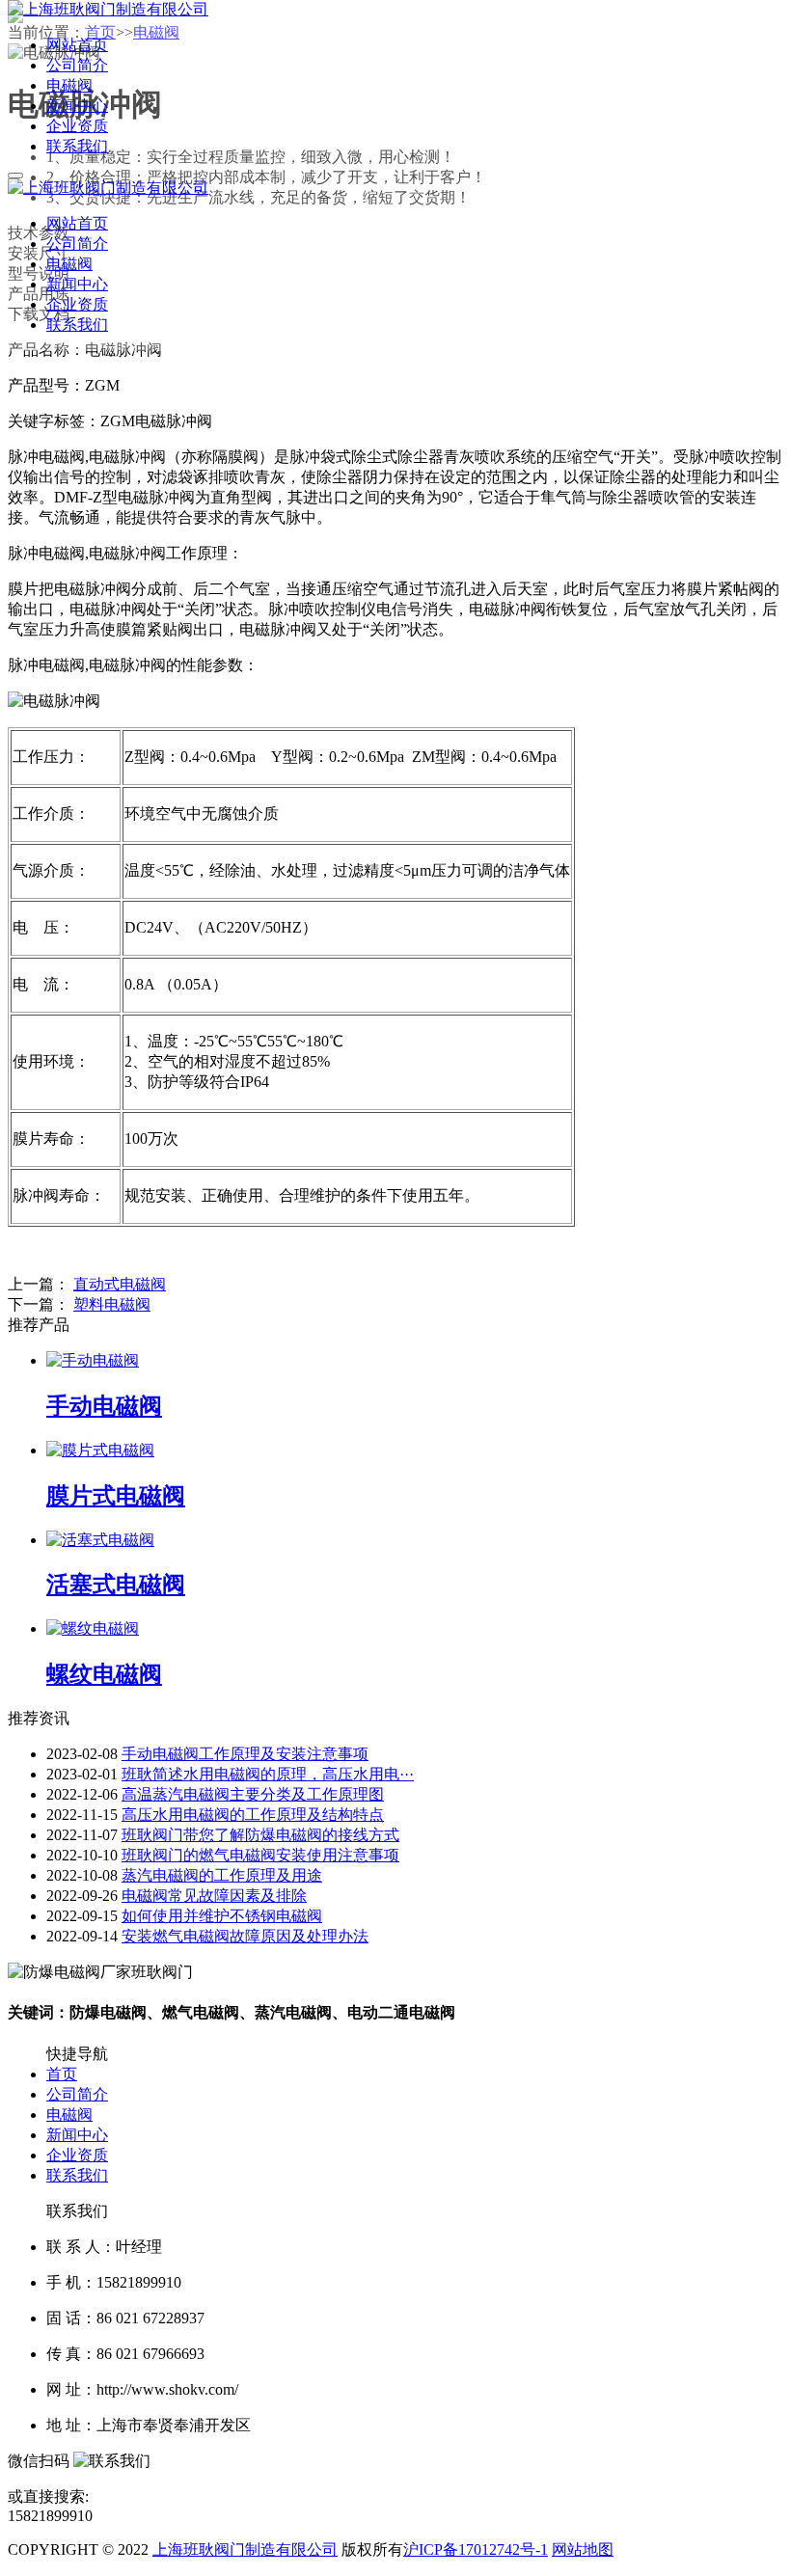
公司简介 (77, 2094)
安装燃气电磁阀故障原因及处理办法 (245, 1936)
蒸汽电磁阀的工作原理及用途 (222, 1875)
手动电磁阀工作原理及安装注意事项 (245, 1754)
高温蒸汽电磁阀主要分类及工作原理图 (253, 1794)
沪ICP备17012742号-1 (476, 2549)
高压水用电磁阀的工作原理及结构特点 (253, 1815)
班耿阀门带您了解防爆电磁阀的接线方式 (260, 1835)
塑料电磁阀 (112, 1304)
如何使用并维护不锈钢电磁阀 (222, 1916)
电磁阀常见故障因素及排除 (214, 1896)
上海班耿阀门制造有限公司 (245, 2549)
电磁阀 (69, 2115)
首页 (62, 2074)
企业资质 (77, 2155)
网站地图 (583, 2549)
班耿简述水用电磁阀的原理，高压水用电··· (268, 1774)
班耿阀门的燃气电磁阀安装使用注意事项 (260, 1855)
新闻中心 (77, 2135)
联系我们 (77, 2175)
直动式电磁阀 (120, 1284)
